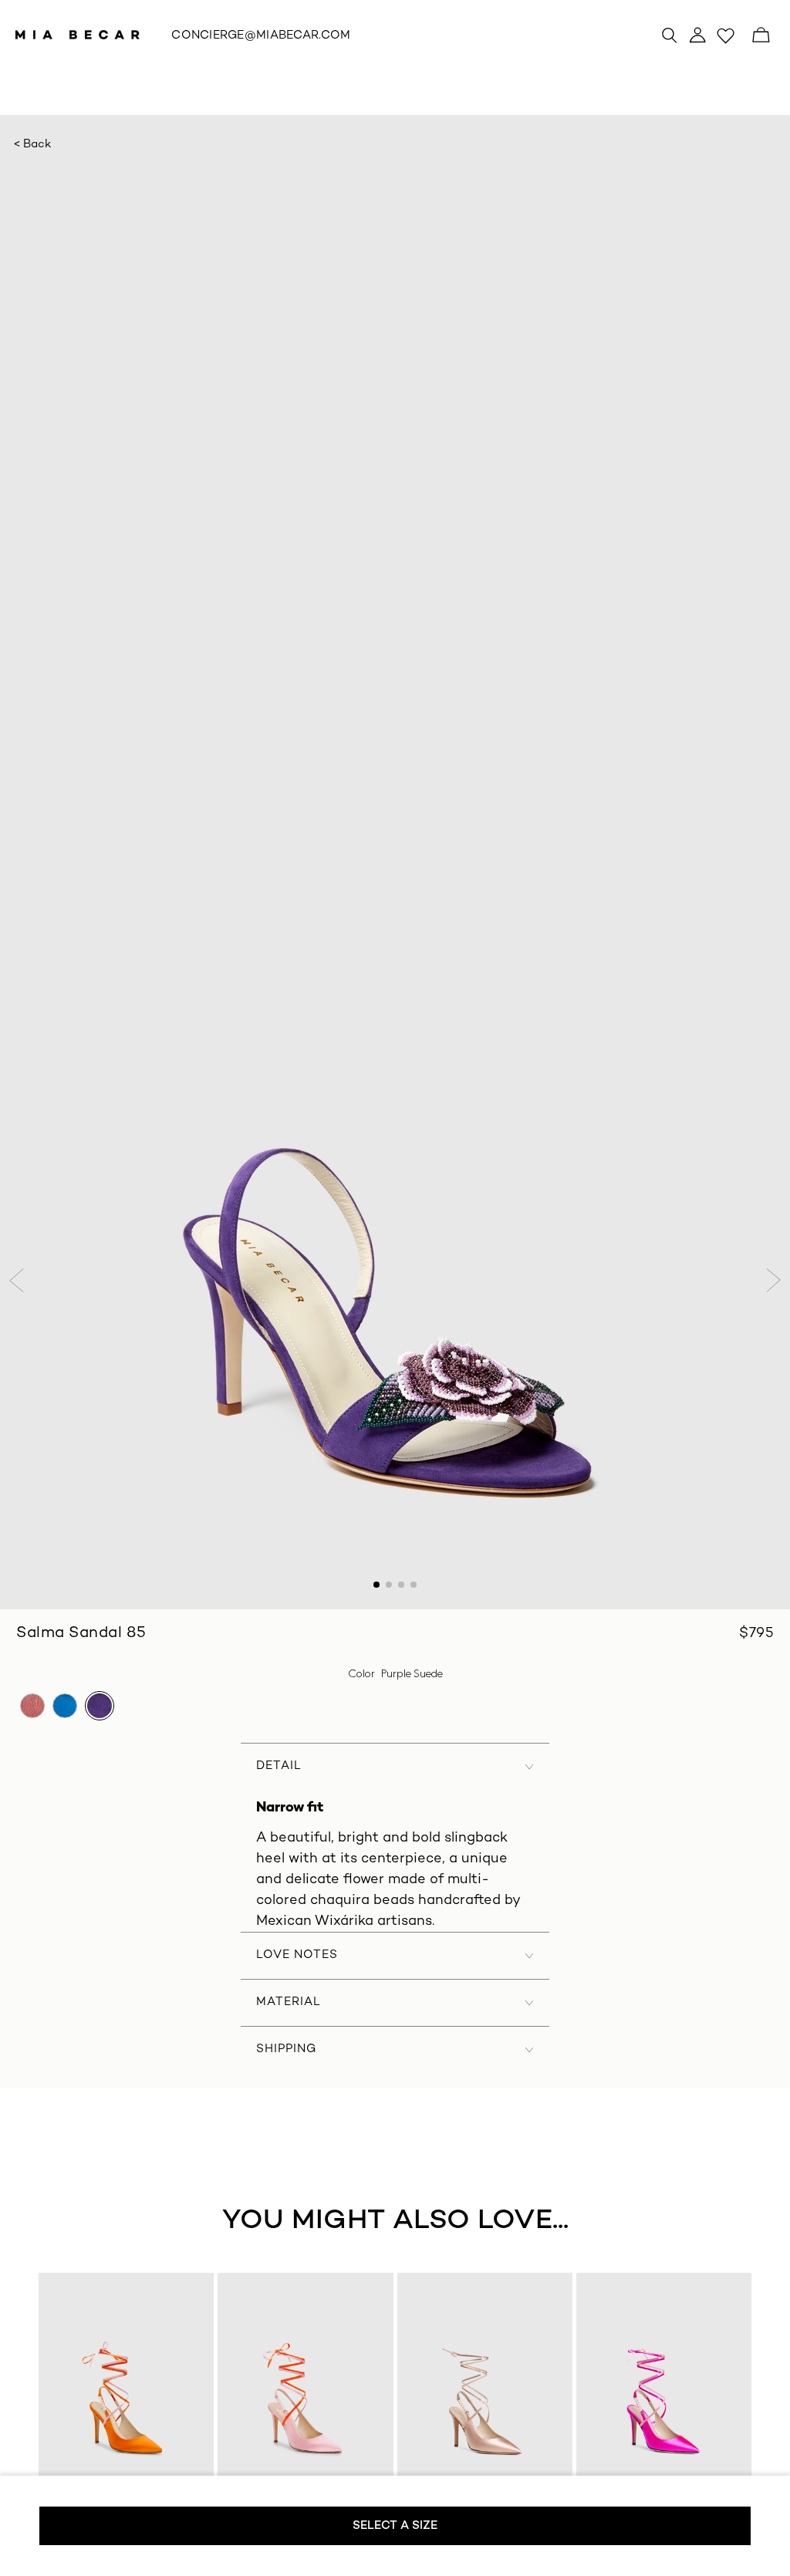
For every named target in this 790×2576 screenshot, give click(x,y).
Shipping (286, 2049)
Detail (279, 1766)
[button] (19, 1280)
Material (289, 2002)
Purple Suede (100, 1706)
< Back (32, 144)
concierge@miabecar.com (261, 35)
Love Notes (297, 1955)
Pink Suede (32, 1706)
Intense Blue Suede (65, 1706)
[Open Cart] (761, 35)
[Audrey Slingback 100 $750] (127, 2399)
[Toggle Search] (670, 35)
